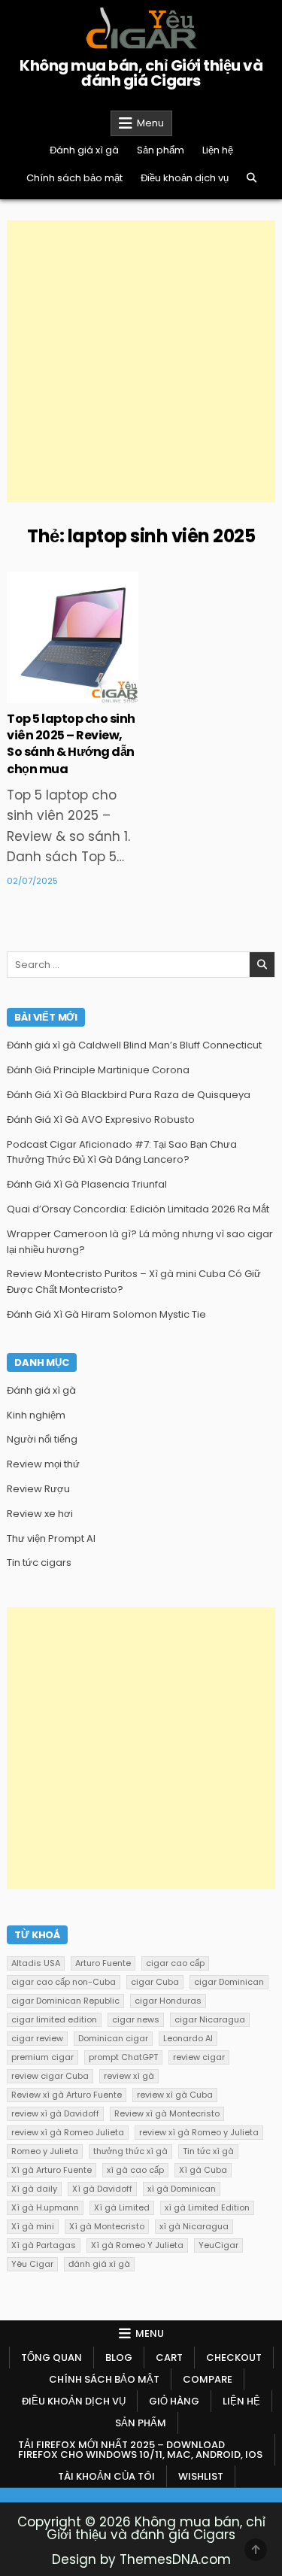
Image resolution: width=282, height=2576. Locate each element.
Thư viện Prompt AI (51, 1538)
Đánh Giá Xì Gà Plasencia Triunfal (87, 1184)
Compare (208, 2379)
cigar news (136, 2019)
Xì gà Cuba (203, 2170)
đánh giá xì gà (99, 2264)
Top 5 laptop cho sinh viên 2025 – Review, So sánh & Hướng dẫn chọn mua (71, 744)
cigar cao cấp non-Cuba (64, 1982)
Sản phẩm (161, 150)
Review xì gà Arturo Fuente (67, 2095)
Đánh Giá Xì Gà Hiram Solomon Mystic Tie (106, 1314)
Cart (169, 2358)
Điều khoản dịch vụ (185, 178)
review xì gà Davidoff (55, 2113)
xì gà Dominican (182, 2189)
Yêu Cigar (32, 2264)
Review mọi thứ (43, 1464)
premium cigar (42, 2057)
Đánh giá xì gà (84, 150)
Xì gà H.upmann (45, 2207)
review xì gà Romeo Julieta (68, 2132)
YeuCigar (218, 2245)
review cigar (199, 2057)
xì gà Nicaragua (194, 2226)
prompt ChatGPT (123, 2057)
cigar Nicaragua (210, 2019)
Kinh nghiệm (36, 1415)
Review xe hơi (40, 1514)
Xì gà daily (34, 2189)
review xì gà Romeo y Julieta (199, 2132)
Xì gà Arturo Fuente (52, 2170)
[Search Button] (252, 178)
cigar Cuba (155, 1982)
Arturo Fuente (103, 1963)
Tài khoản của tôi (106, 2476)
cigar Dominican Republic (65, 2001)
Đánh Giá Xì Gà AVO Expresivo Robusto (101, 1120)
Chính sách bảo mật (74, 178)
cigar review (37, 2038)
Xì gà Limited (122, 2207)
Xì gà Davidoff (102, 2189)
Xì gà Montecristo (107, 2226)
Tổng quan (52, 2358)
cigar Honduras (168, 2001)
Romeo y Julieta (45, 2151)
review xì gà (129, 2076)
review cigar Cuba (50, 2076)
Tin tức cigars (39, 1563)
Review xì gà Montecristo (167, 2113)
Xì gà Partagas (44, 2245)
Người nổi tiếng (42, 1439)
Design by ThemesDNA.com (141, 2559)
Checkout (234, 2358)
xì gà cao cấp (135, 2170)
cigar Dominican (229, 1982)
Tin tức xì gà (208, 2151)
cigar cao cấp (175, 1963)
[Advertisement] (141, 361)
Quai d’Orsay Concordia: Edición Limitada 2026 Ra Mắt (138, 1209)
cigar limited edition (54, 2019)
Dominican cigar (113, 2038)
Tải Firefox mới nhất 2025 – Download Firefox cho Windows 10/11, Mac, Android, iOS (140, 2450)
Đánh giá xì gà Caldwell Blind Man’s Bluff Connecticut (134, 1045)
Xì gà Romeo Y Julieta (137, 2245)
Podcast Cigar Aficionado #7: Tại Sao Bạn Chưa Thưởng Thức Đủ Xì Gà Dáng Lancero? (122, 1152)
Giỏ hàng (174, 2401)
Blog (119, 2358)
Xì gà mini (33, 2226)
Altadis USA (36, 1963)
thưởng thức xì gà (130, 2151)
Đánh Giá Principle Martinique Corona (98, 1070)
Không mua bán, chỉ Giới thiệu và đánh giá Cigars (141, 73)
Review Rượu (38, 1489)
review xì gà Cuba (175, 2095)
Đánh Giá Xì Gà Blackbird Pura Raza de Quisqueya (129, 1095)
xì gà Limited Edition (207, 2207)
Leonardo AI (188, 2038)
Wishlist (201, 2476)
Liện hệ (218, 150)
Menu (150, 123)
